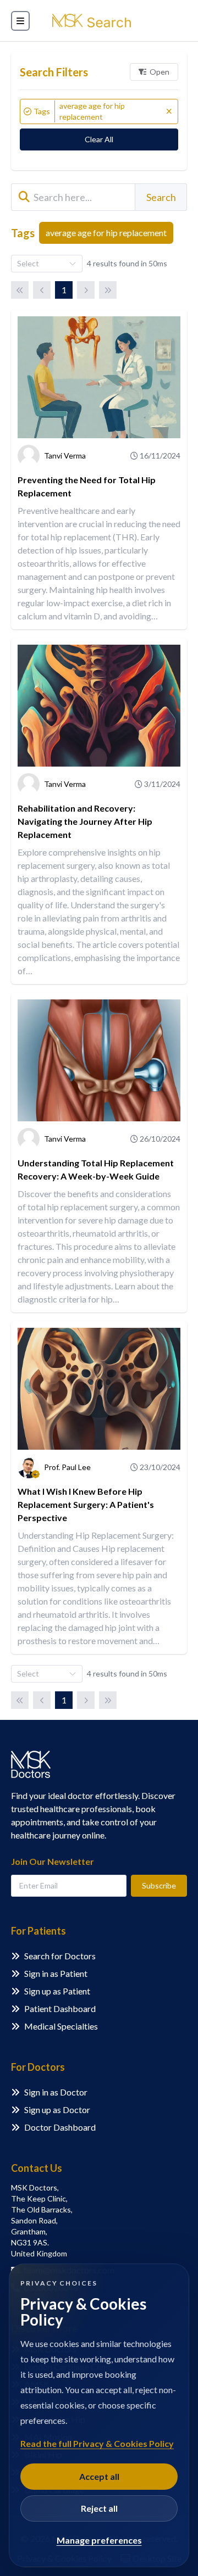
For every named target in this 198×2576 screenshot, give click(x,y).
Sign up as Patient (57, 1991)
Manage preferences (99, 2540)
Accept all (99, 2476)
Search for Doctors (60, 1956)
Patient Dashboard (60, 2008)
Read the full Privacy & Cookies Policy (97, 2443)
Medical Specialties (61, 2026)
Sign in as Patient (56, 1973)
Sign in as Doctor (56, 2092)
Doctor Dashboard (60, 2127)
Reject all (99, 2508)
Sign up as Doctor (57, 2110)
